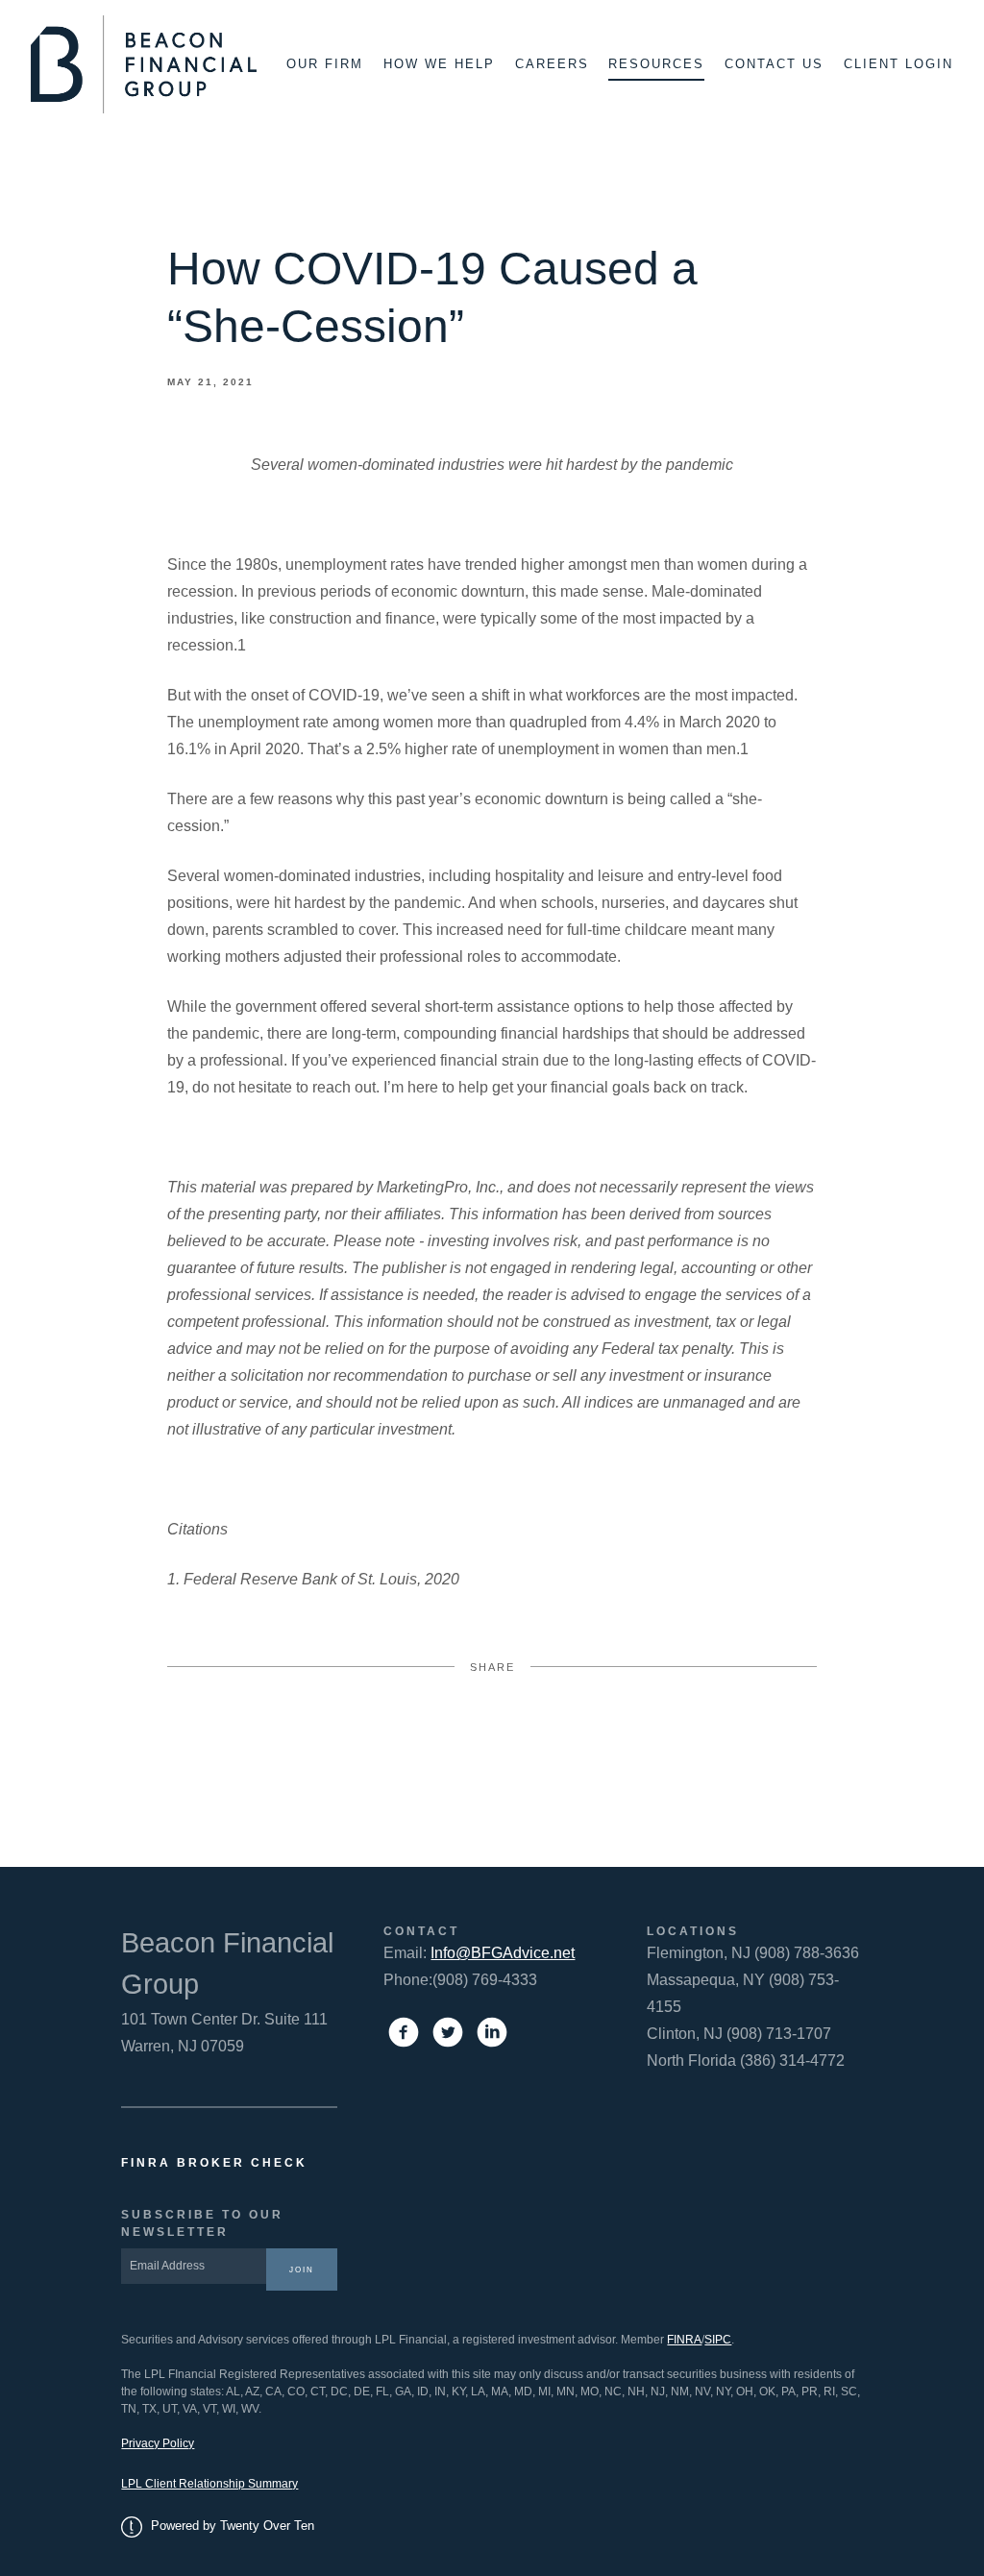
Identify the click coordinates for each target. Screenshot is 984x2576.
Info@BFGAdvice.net (503, 1953)
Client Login (898, 64)
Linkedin (636, 1741)
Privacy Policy (158, 2443)
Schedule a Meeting (867, 2533)
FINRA (684, 2340)
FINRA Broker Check (214, 2163)
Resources (656, 64)
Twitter (492, 1741)
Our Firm (325, 64)
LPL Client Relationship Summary (209, 2484)
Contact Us (774, 64)
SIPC (718, 2340)
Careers (552, 64)
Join (302, 2269)
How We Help (439, 64)
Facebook (348, 1741)
